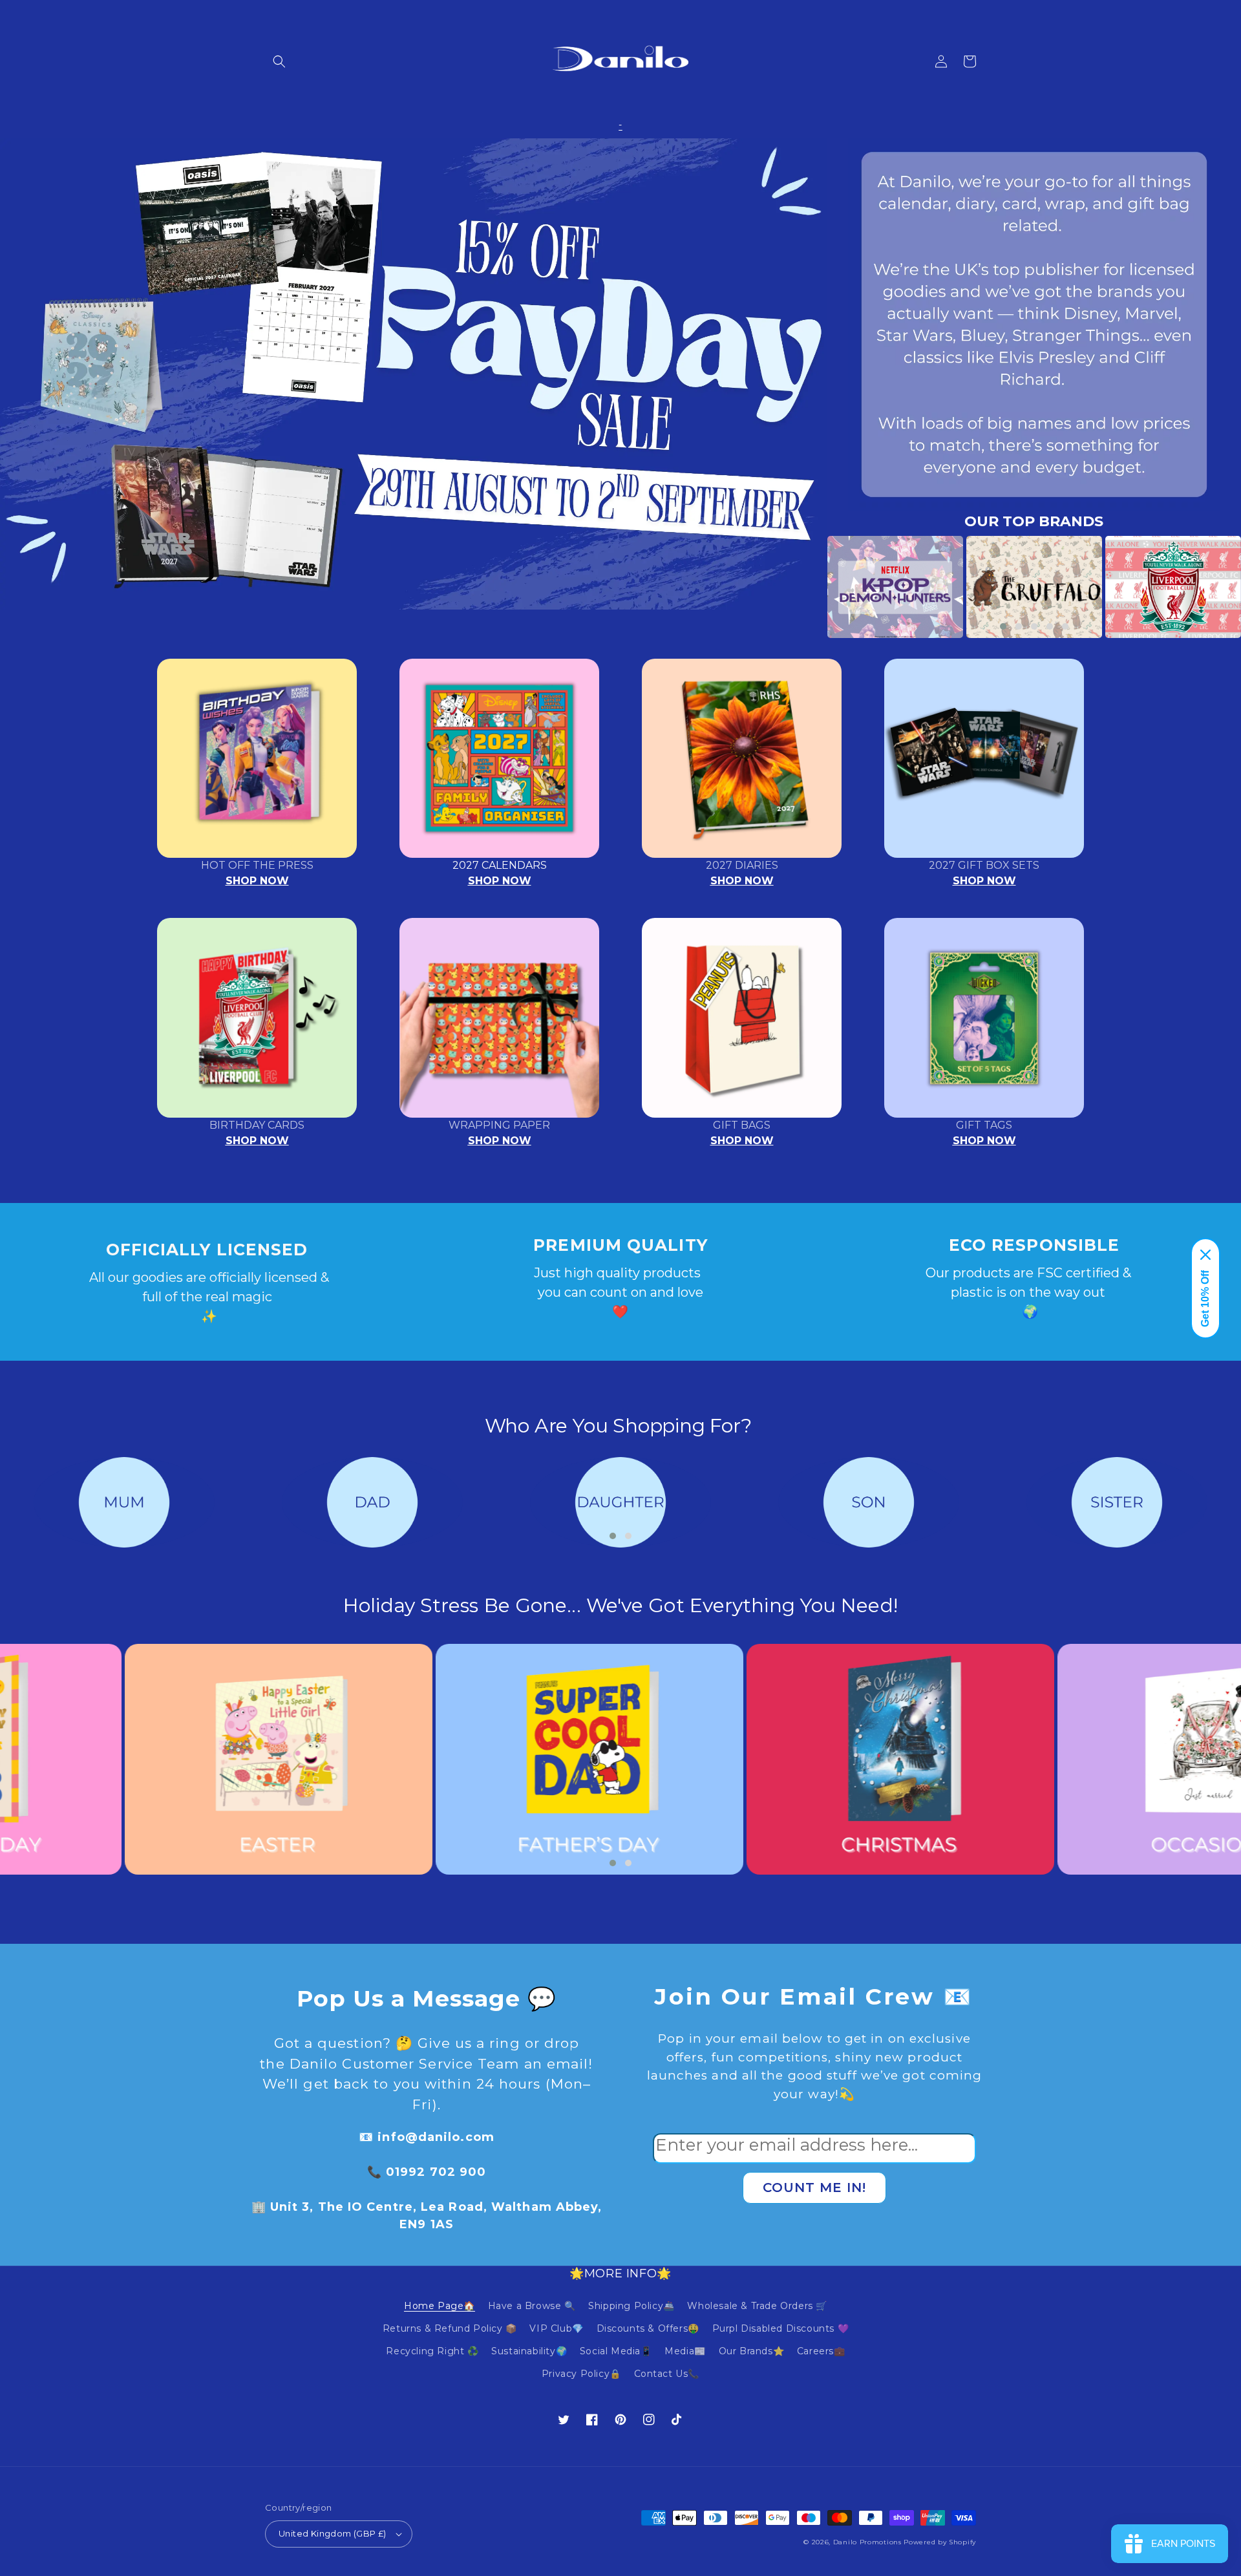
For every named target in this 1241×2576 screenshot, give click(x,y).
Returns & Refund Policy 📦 (450, 2328)
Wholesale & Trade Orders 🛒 (757, 2306)
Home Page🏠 (440, 2306)
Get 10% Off (1205, 1299)
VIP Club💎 (556, 2328)
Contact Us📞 (667, 2374)
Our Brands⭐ (752, 2351)
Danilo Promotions (867, 2542)
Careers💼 (821, 2351)
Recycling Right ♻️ (432, 2351)
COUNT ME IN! (814, 2187)
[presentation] (808, 587)
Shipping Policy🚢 (631, 2306)
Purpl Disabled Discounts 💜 (781, 2328)
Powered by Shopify (940, 2542)
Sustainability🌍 (529, 2351)
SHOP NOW (257, 881)
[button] (279, 61)
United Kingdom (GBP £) (333, 2533)
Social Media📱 (616, 2351)
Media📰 (685, 2351)
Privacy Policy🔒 (581, 2374)
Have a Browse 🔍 (532, 2306)
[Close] (1205, 1255)
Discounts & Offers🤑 (648, 2328)
